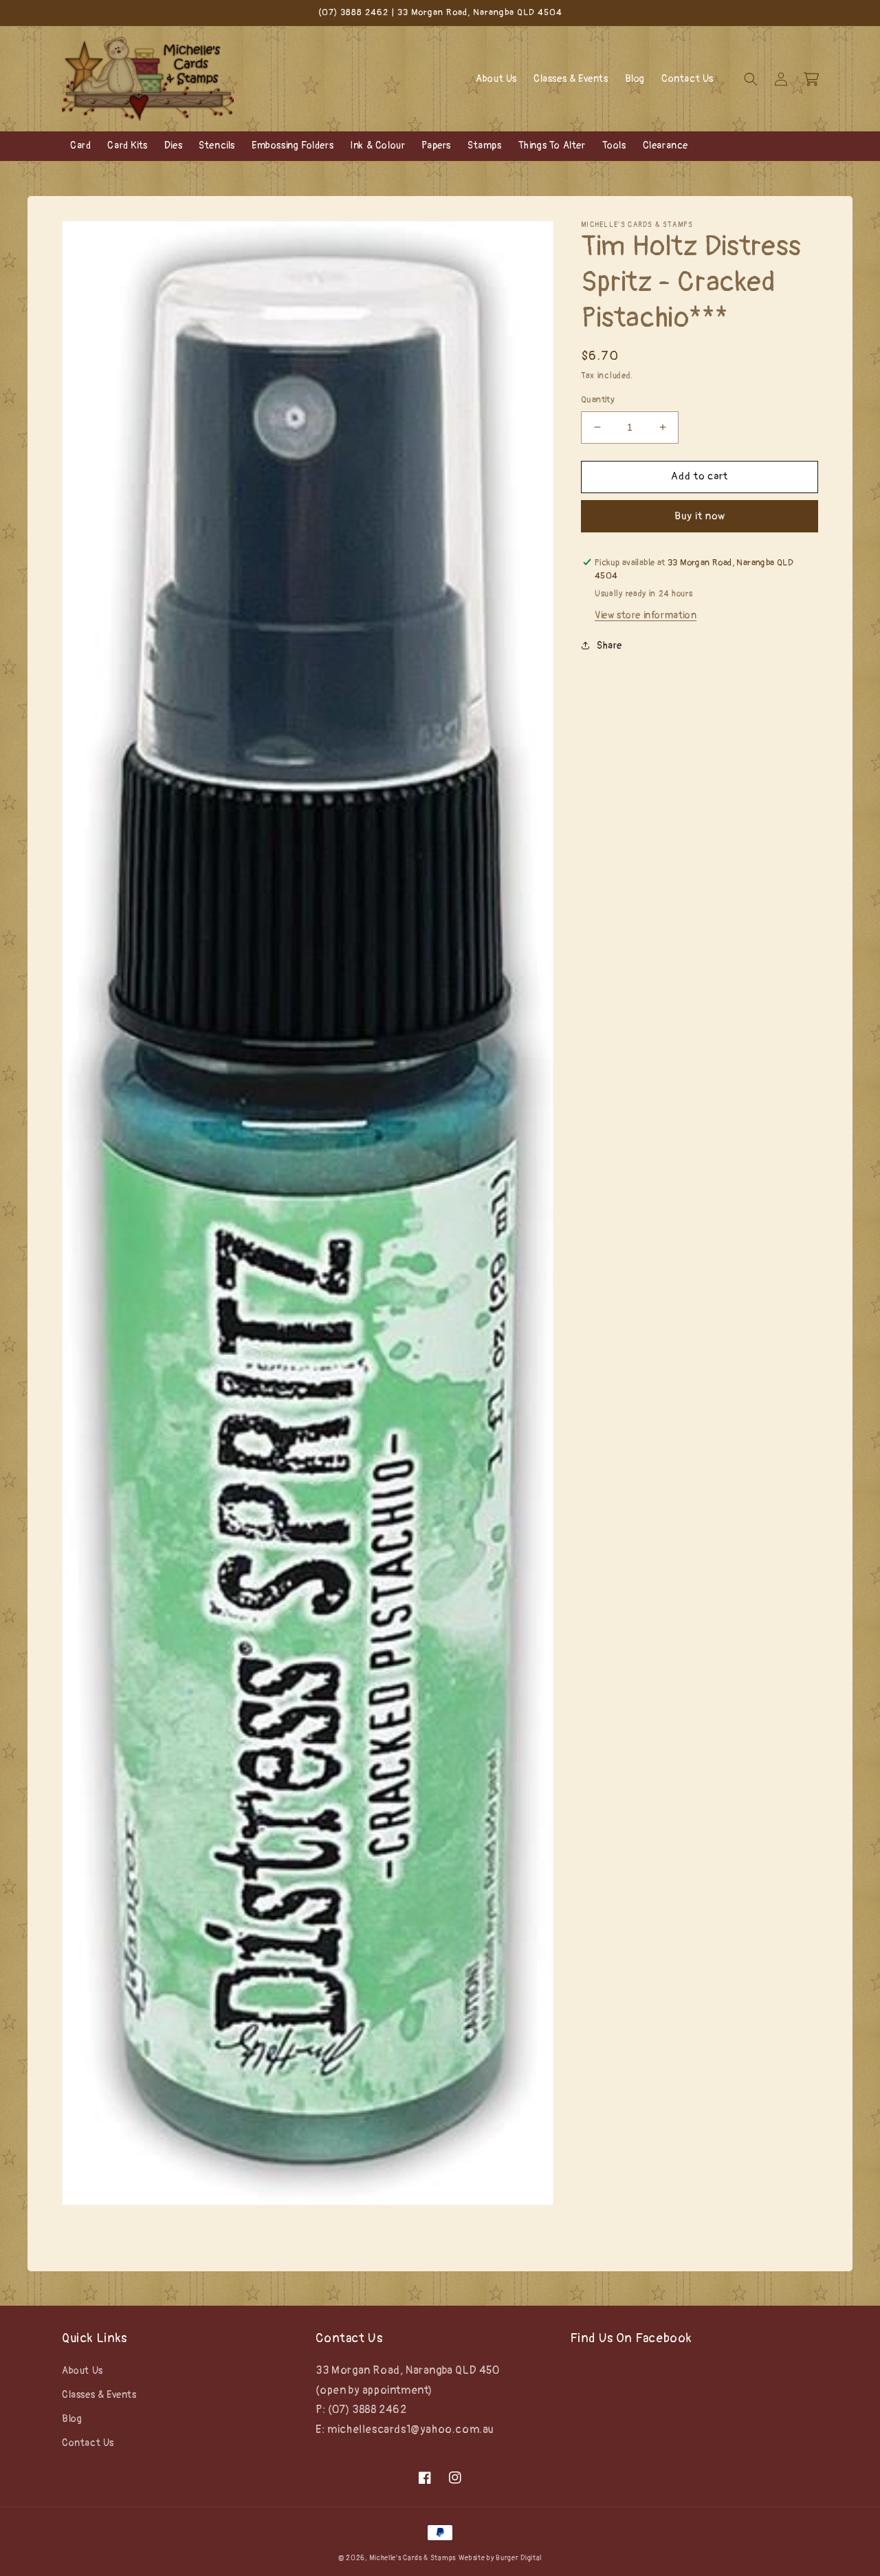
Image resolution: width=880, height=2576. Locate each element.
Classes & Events (99, 2395)
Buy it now (700, 516)
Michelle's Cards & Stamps (412, 2558)
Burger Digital (519, 2558)
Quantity (598, 400)
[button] (751, 79)
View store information (646, 615)
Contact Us (88, 2443)
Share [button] (609, 646)
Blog (72, 2419)
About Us (82, 2371)
